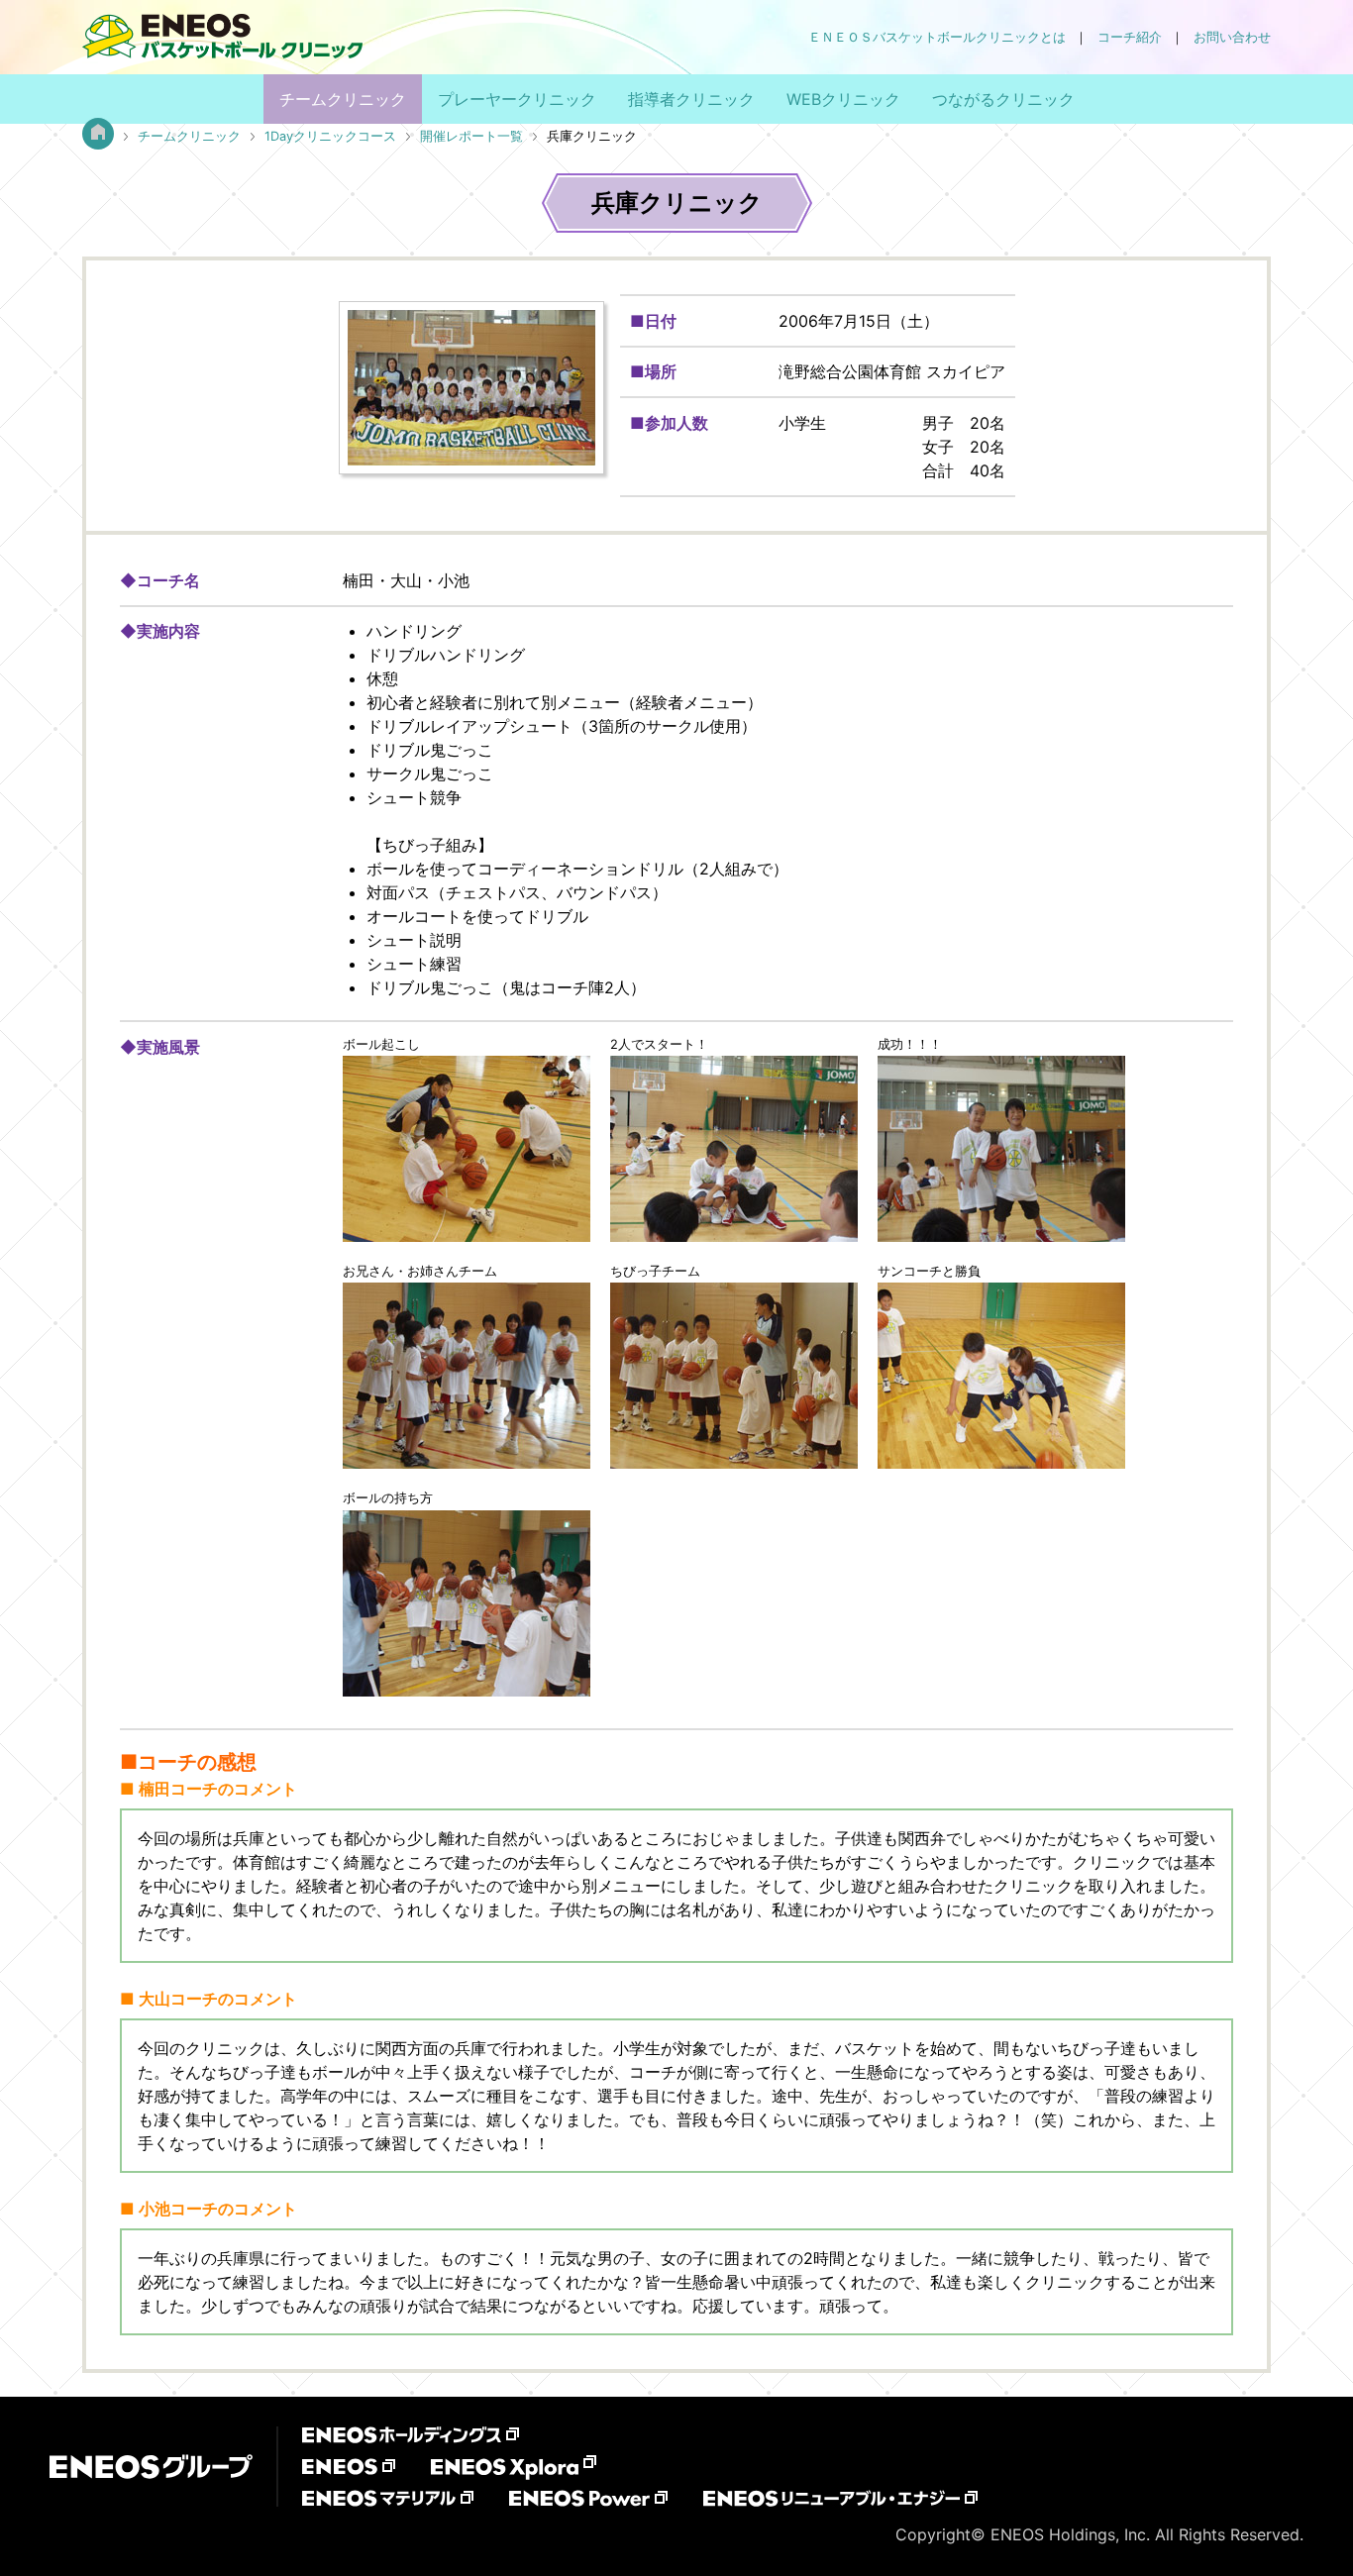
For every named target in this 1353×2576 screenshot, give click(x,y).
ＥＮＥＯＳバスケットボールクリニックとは (937, 37)
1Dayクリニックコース (330, 136)
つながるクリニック (1003, 99)
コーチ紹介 (1130, 37)
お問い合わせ (1232, 37)
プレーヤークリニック (517, 99)
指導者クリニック (691, 99)
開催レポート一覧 (471, 136)
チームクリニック (343, 99)
